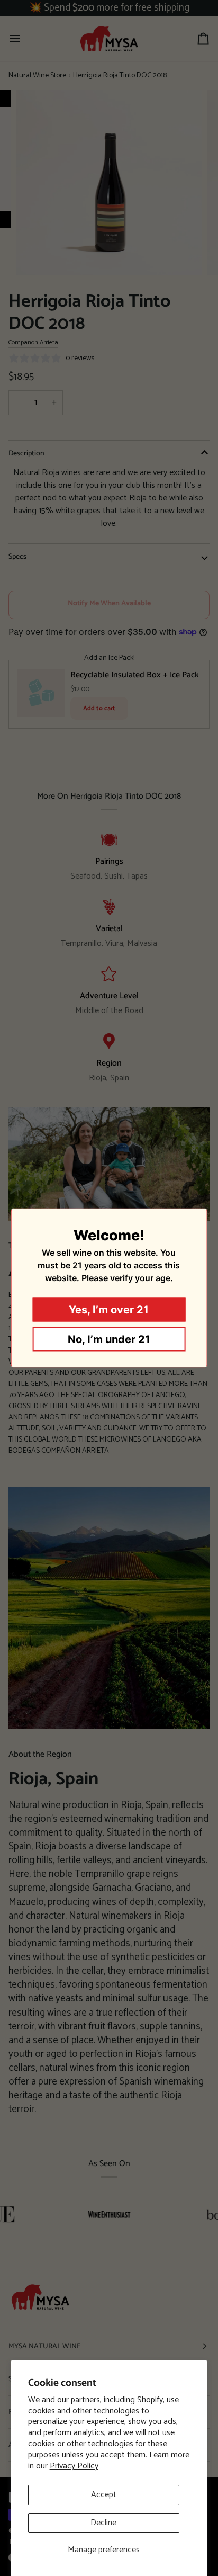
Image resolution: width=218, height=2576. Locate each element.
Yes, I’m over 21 (109, 1310)
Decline (103, 2523)
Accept (104, 2495)
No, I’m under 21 (109, 1339)
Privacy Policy (74, 2466)
